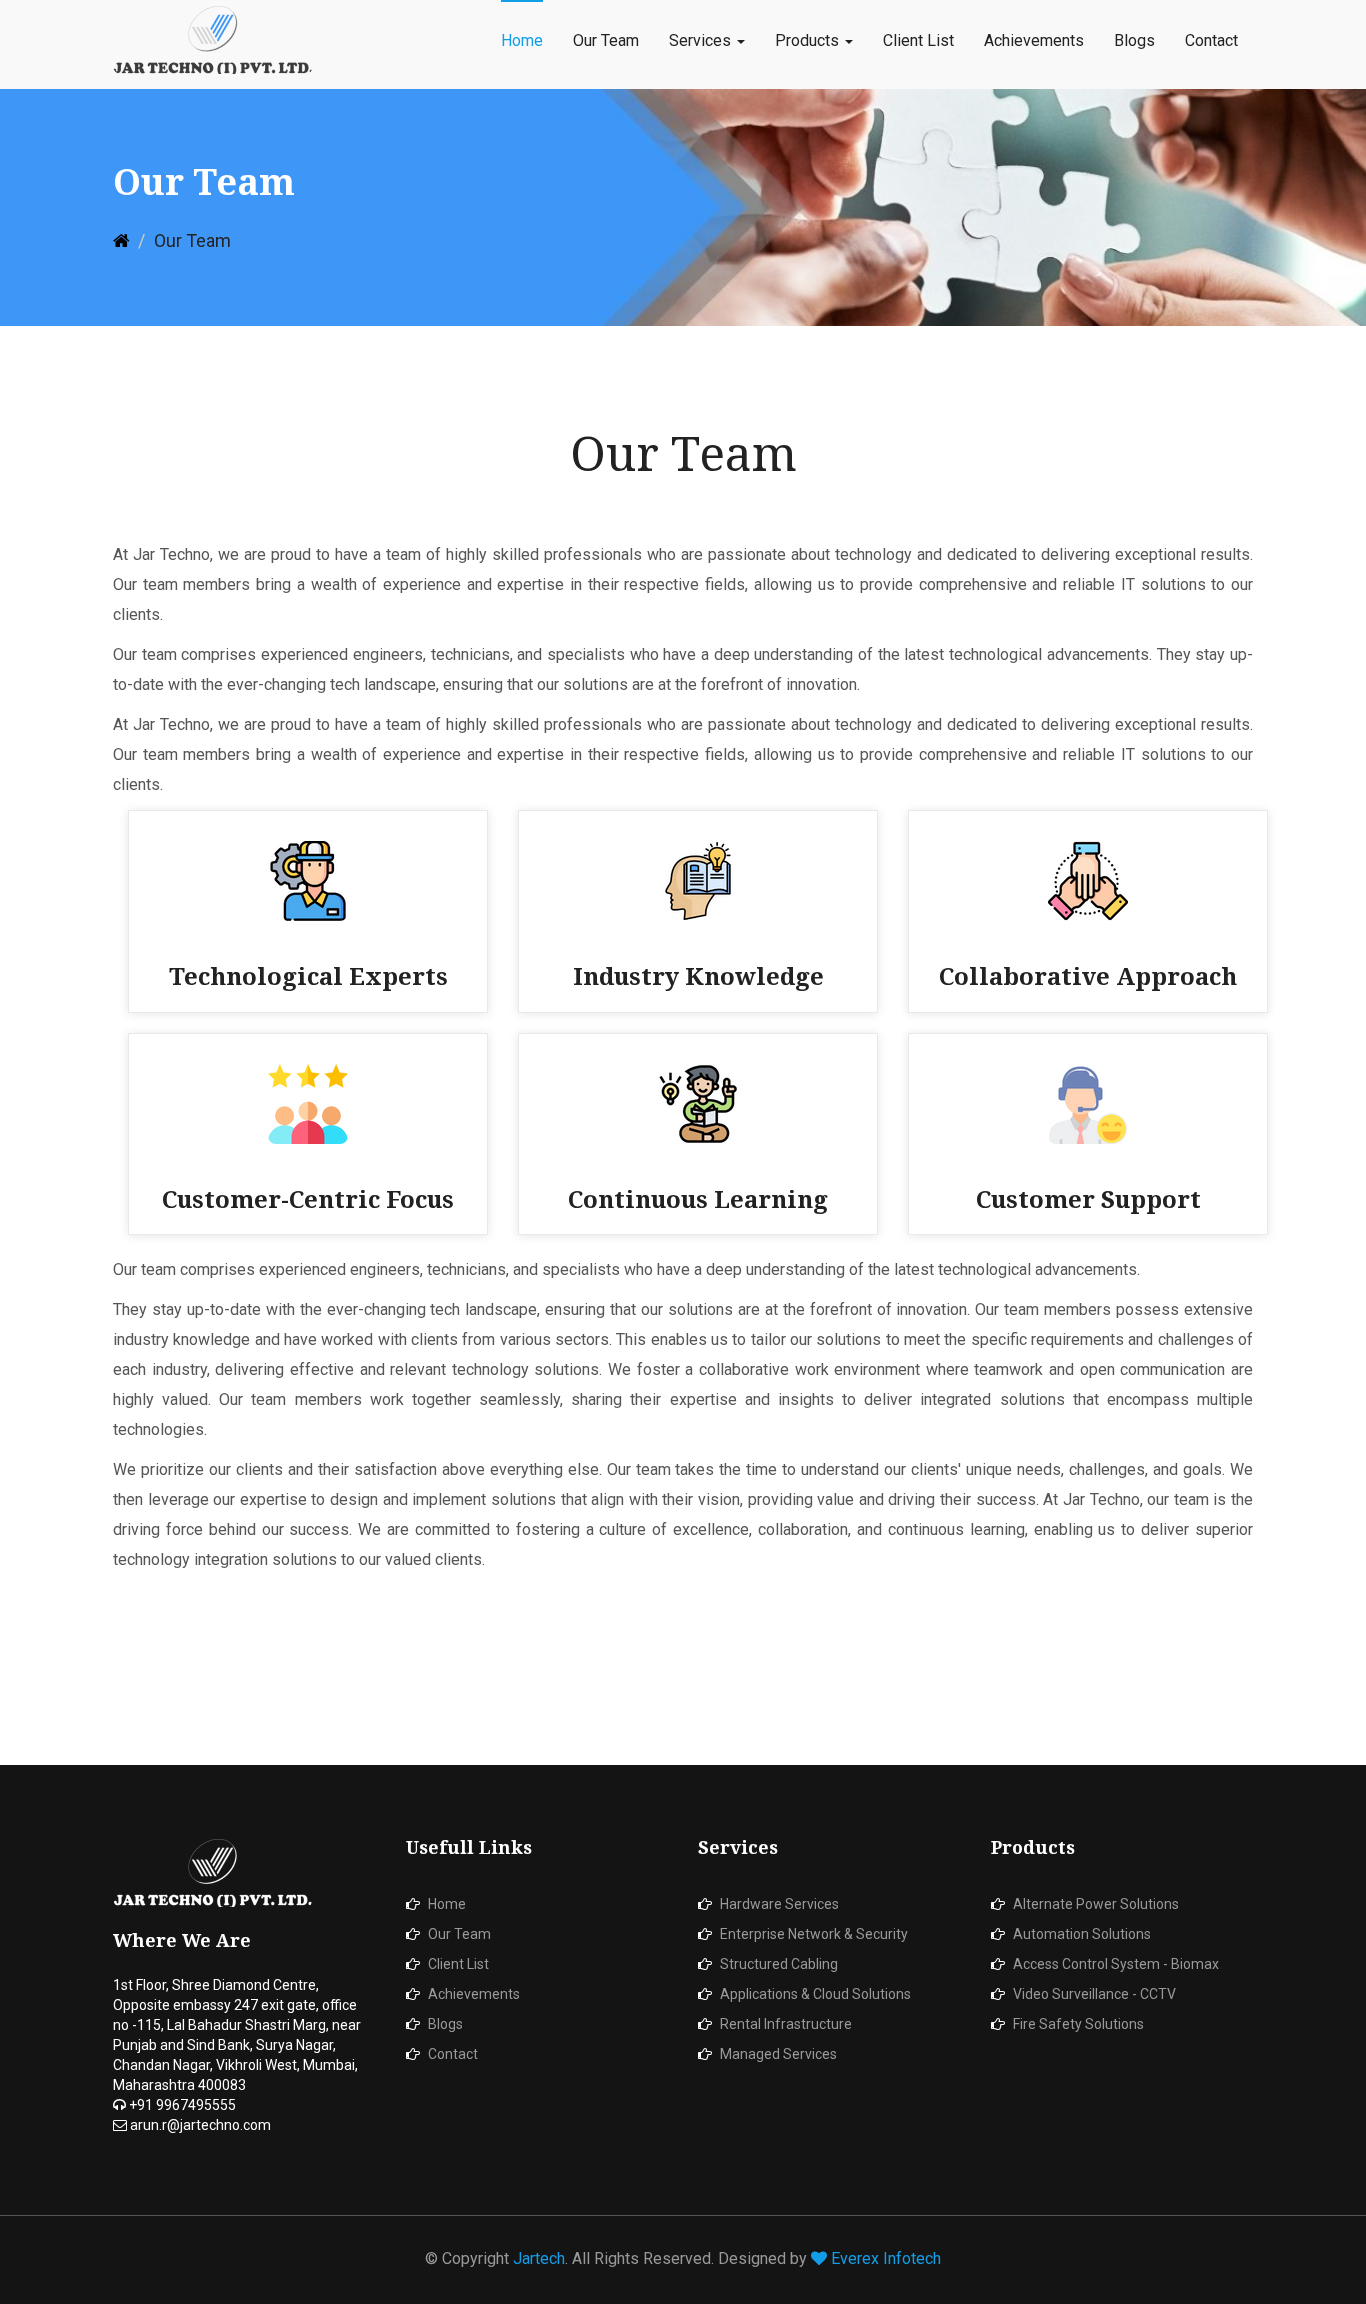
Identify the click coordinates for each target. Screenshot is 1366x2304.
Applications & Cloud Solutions (815, 1994)
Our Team (606, 40)
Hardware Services (779, 1904)
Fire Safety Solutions (1078, 2024)
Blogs (1134, 40)
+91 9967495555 (181, 2105)
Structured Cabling (779, 1964)
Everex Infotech (886, 2258)
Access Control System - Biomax (1116, 1964)
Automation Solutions (1082, 1934)
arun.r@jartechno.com (199, 2125)
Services (702, 40)
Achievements (1034, 40)
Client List (918, 40)
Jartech (539, 2258)
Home (522, 40)
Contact (1211, 40)
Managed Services (778, 2054)
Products (809, 40)
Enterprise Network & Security (814, 1934)
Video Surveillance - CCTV (1094, 1994)
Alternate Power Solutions (1096, 1904)
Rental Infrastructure (786, 2024)
